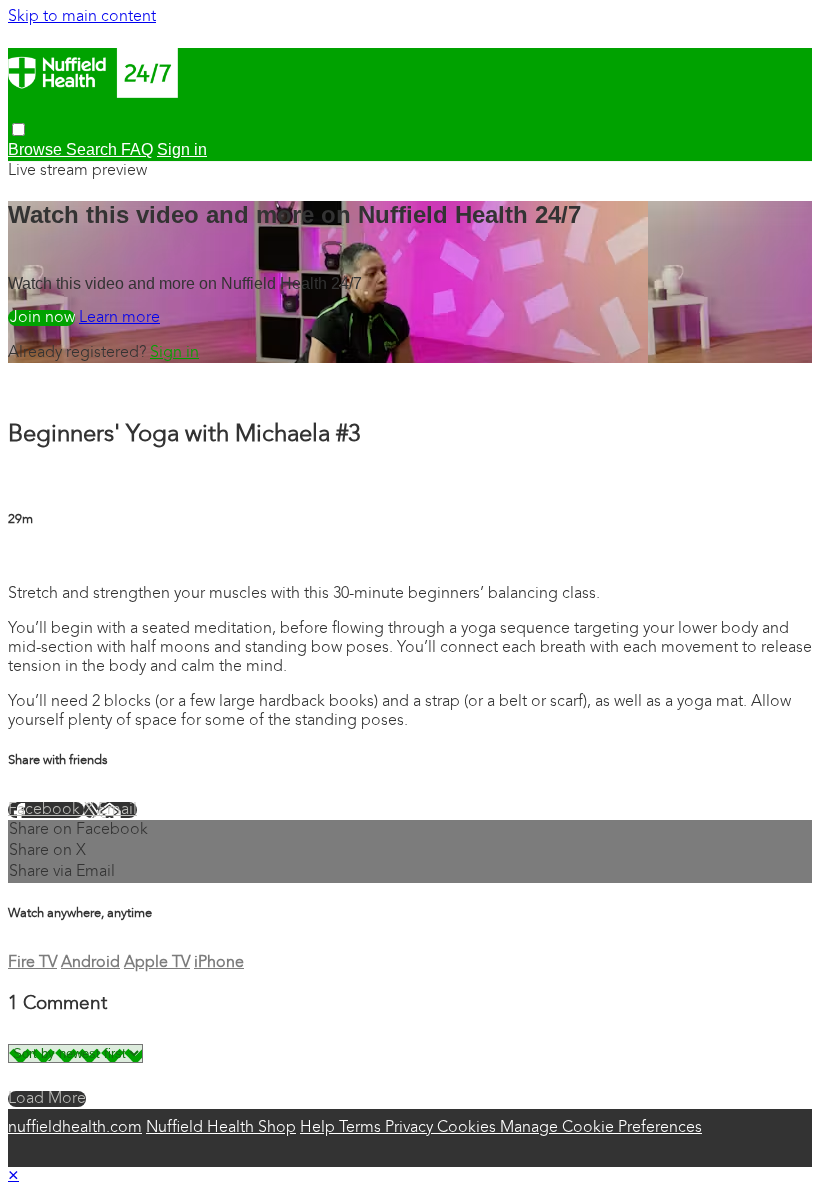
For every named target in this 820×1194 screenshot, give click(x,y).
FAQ (137, 149)
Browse (37, 149)
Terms (362, 1128)
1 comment (48, 559)
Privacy (411, 1128)
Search (93, 149)
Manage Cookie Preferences (601, 1128)
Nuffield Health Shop (221, 1128)
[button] (18, 129)
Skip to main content (82, 17)
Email (117, 810)
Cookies (468, 1128)
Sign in (174, 353)
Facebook (46, 810)
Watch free (41, 318)
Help (319, 1128)
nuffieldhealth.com (75, 1128)
